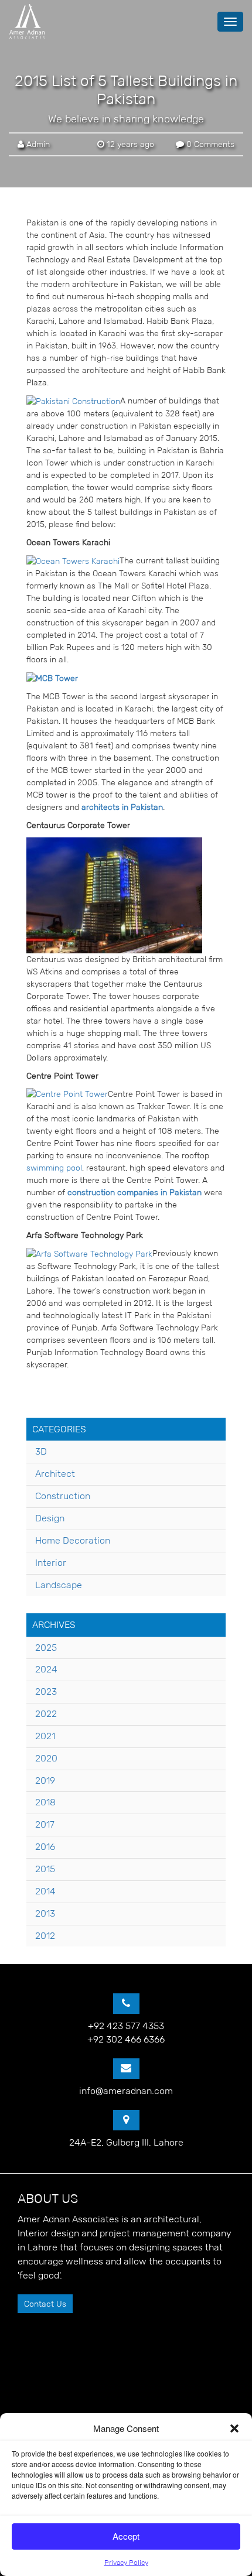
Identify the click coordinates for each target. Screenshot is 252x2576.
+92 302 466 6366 (126, 2039)
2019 (45, 1780)
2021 (45, 1736)
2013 (45, 1913)
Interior (51, 1563)
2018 (45, 1802)
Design (50, 1518)
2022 (46, 1714)
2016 (45, 1847)
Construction (63, 1496)
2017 (45, 1824)
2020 (46, 1758)
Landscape (59, 1585)
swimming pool (54, 1168)
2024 (46, 1669)
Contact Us (45, 2304)
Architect (55, 1474)
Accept (126, 2536)
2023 (46, 1691)
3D (41, 1451)
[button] (234, 2428)
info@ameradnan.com (126, 2091)
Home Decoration (73, 1540)
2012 (45, 1936)
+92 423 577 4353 (126, 2026)
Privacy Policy (126, 2562)
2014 (45, 1891)
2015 (45, 1869)
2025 (46, 1648)
